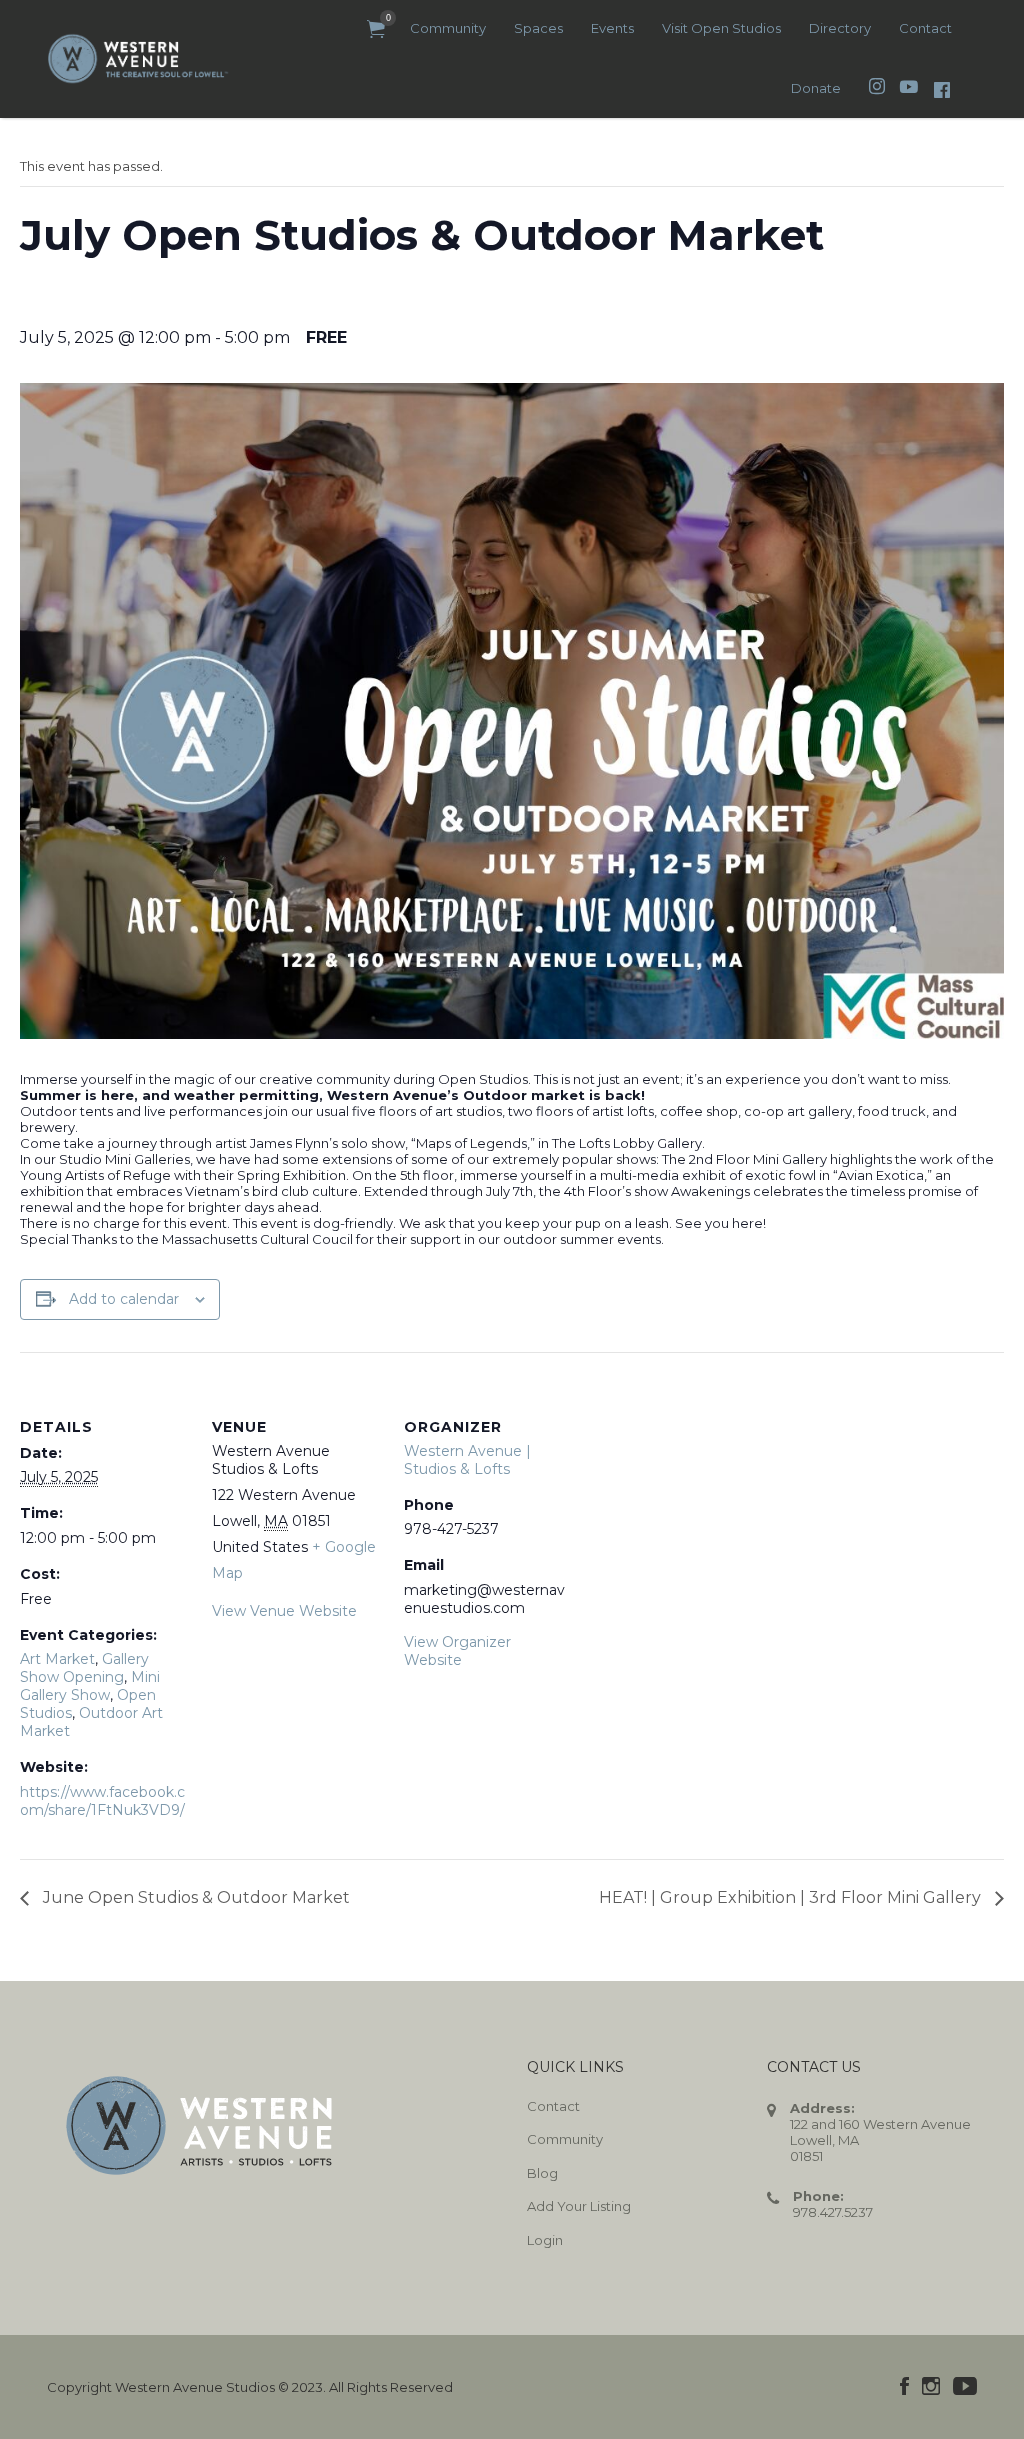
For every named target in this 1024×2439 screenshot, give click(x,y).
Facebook (904, 2386)
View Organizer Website (457, 1651)
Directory (840, 28)
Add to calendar (124, 1299)
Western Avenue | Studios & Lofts (467, 1460)
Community (448, 28)
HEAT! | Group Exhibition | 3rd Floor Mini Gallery (792, 1897)
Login (545, 2240)
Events (612, 28)
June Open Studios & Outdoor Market (194, 1897)
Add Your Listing (579, 2206)
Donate (816, 88)
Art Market (57, 1659)
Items (376, 29)
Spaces (538, 28)
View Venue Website (284, 1611)
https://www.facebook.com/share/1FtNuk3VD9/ (102, 1801)
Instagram (931, 2386)
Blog (542, 2173)
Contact (925, 28)
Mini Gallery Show (90, 1686)
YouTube (965, 2386)
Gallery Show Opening (84, 1668)
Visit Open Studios (721, 28)
